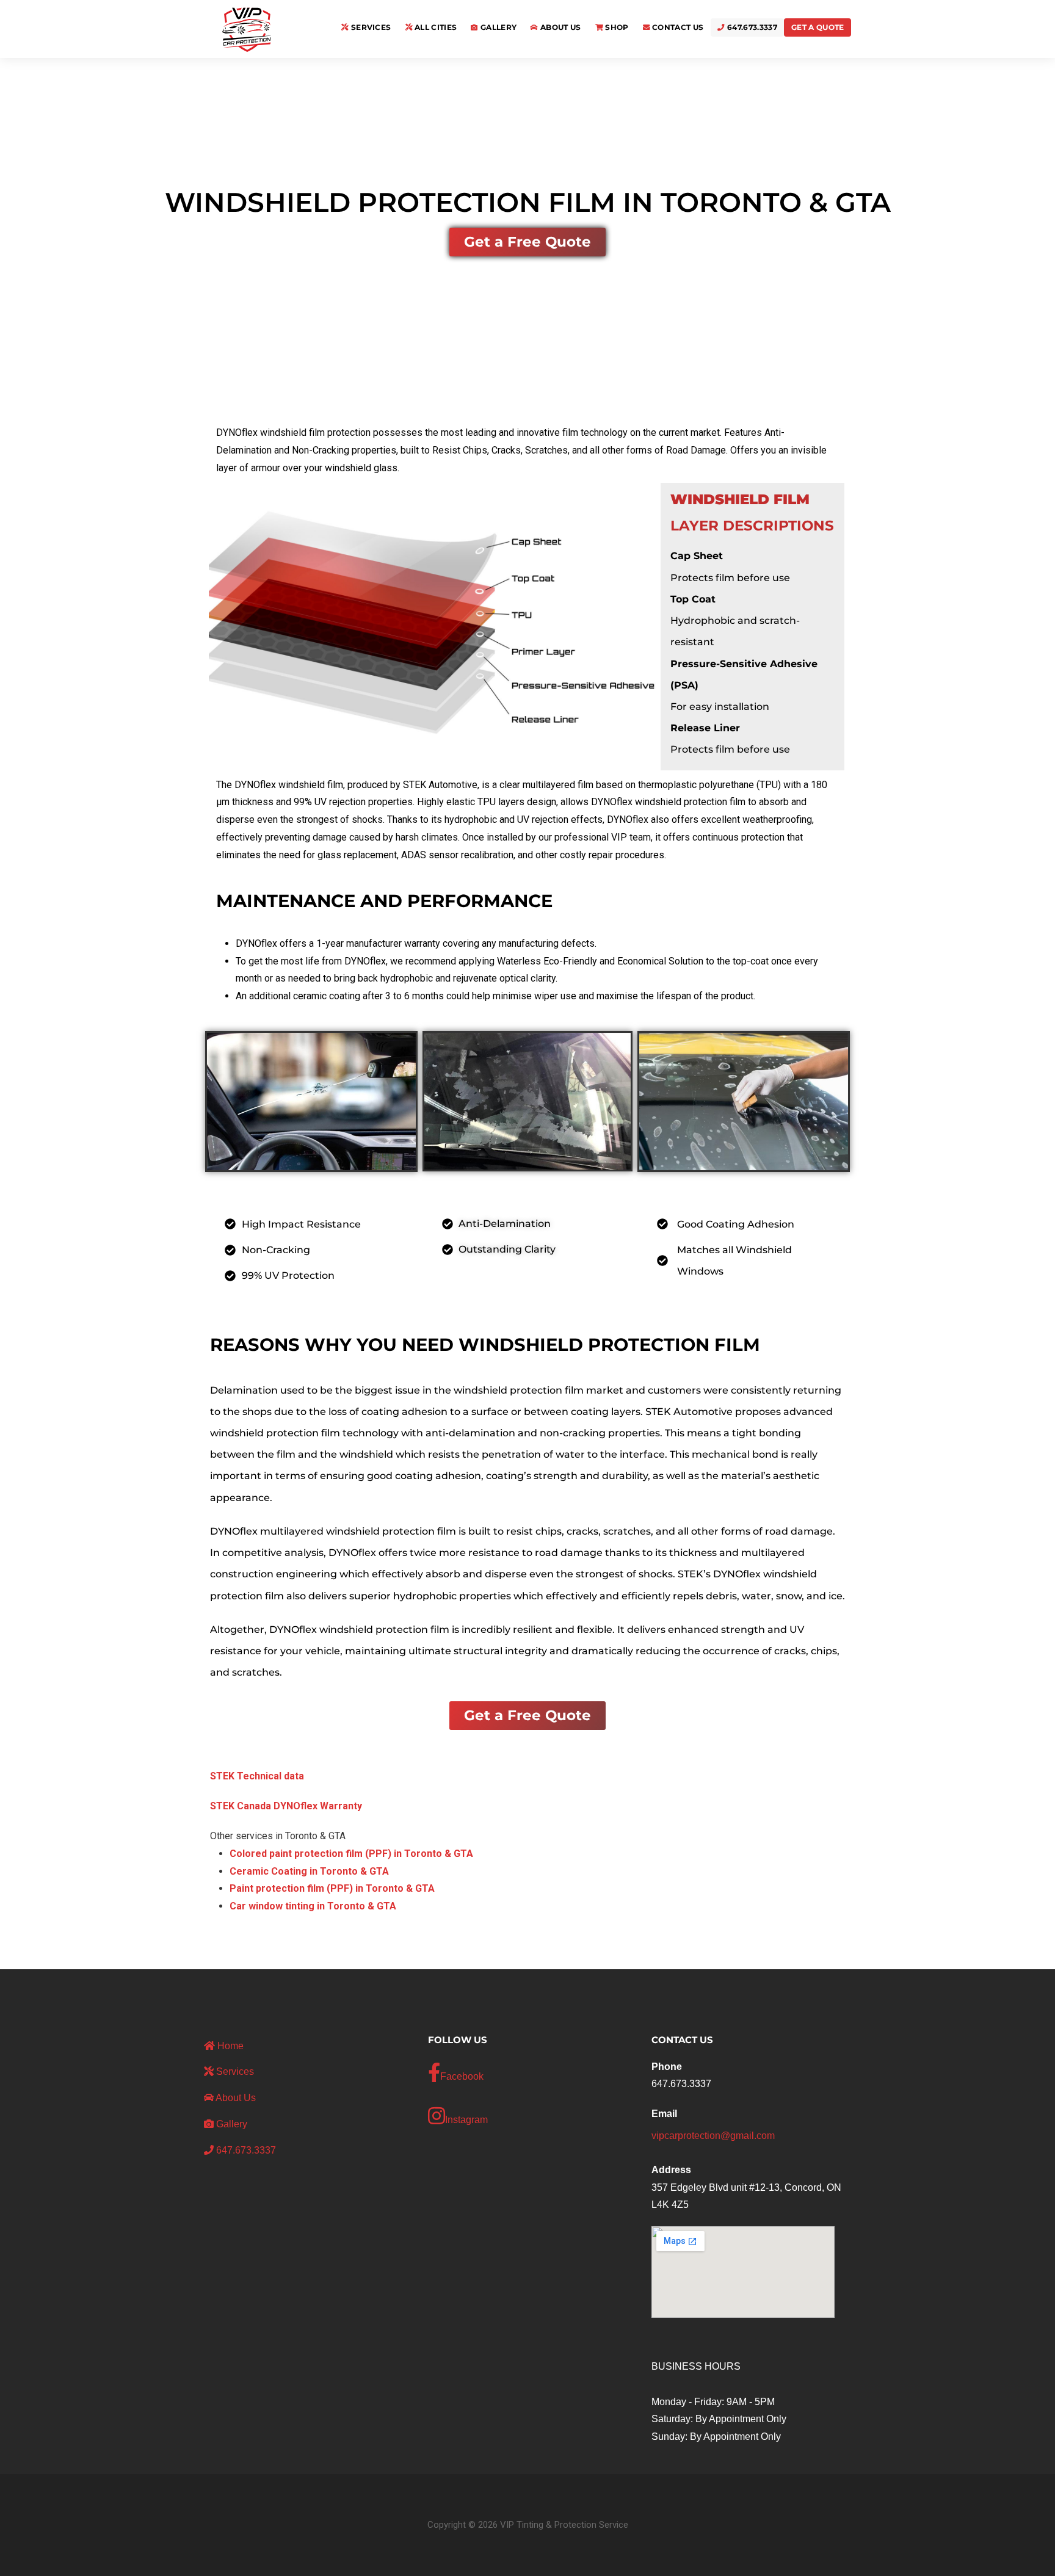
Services (370, 27)
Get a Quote (818, 27)
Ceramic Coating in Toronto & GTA (309, 1871)
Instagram (466, 2120)
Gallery (498, 27)
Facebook (462, 2076)
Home (229, 2046)
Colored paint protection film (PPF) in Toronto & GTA (351, 1854)
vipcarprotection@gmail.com (713, 2136)
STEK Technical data (257, 1776)
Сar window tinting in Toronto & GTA (313, 1906)
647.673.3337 (751, 27)
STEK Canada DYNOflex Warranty (286, 1806)
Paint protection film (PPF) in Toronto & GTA (332, 1888)
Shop (616, 27)
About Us (560, 27)
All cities (435, 27)
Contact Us (677, 27)
